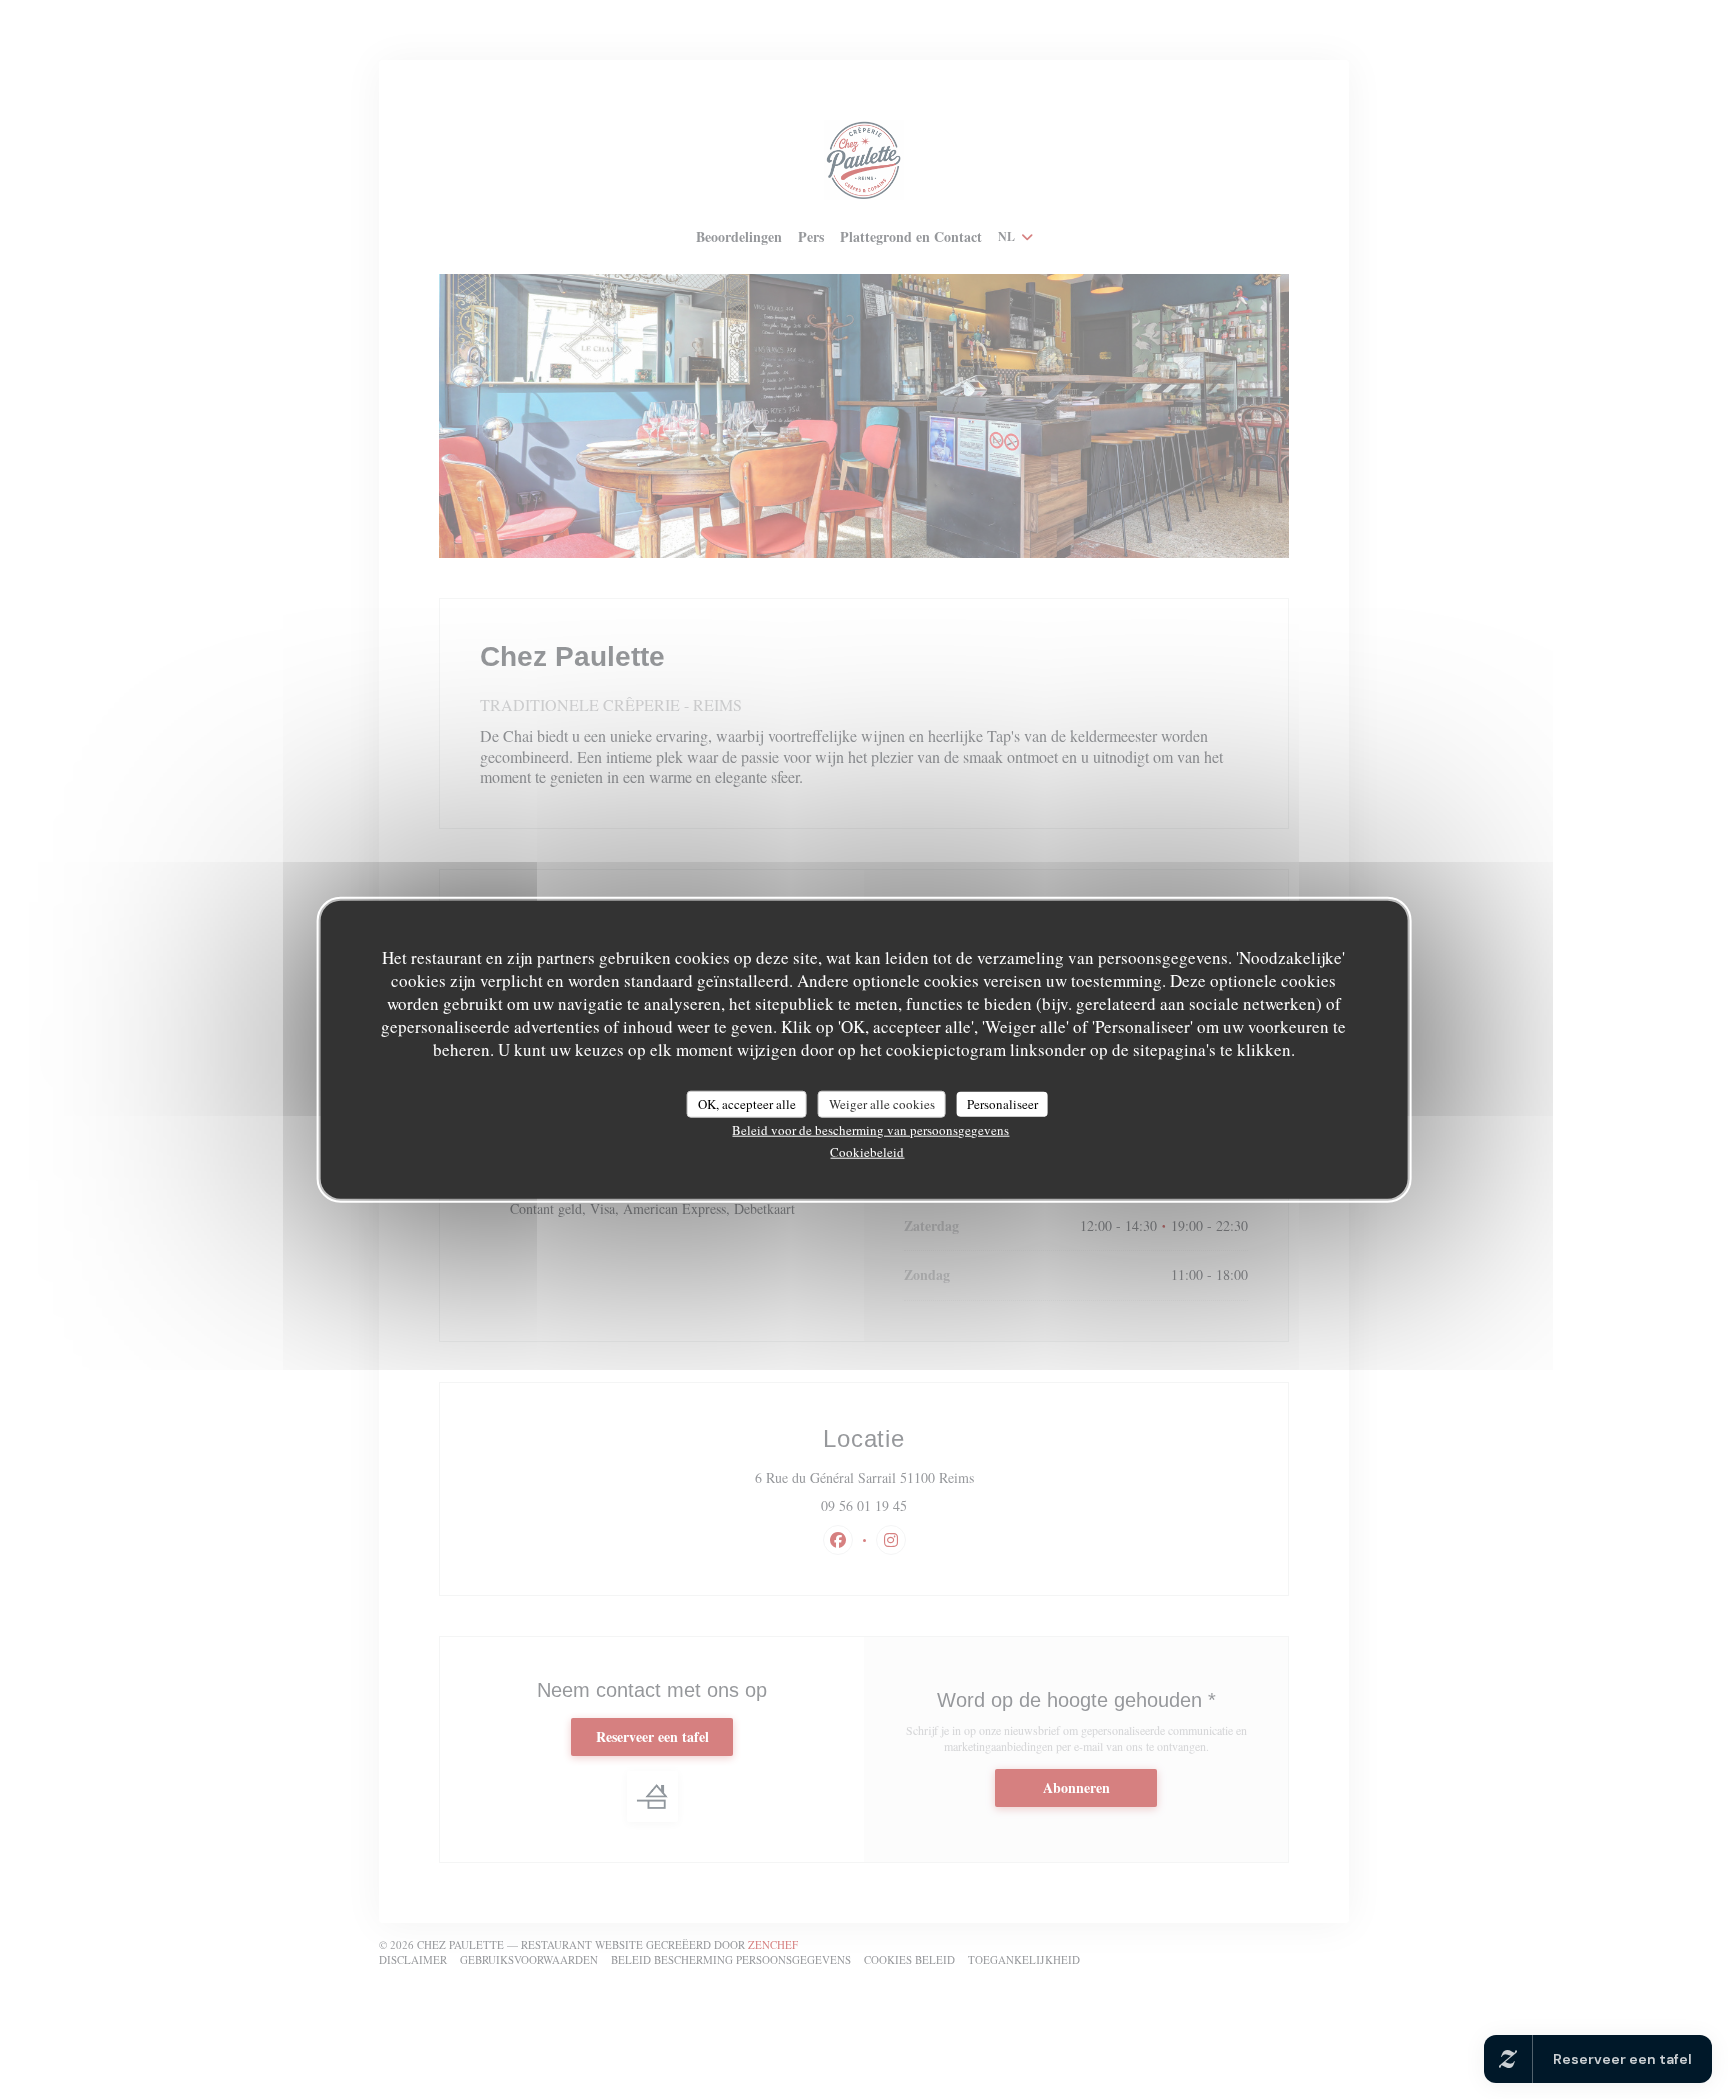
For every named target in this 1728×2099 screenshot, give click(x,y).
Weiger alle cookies (882, 1103)
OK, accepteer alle (747, 1103)
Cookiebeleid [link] (867, 1152)
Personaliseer (1002, 1103)
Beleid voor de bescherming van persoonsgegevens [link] (870, 1130)
